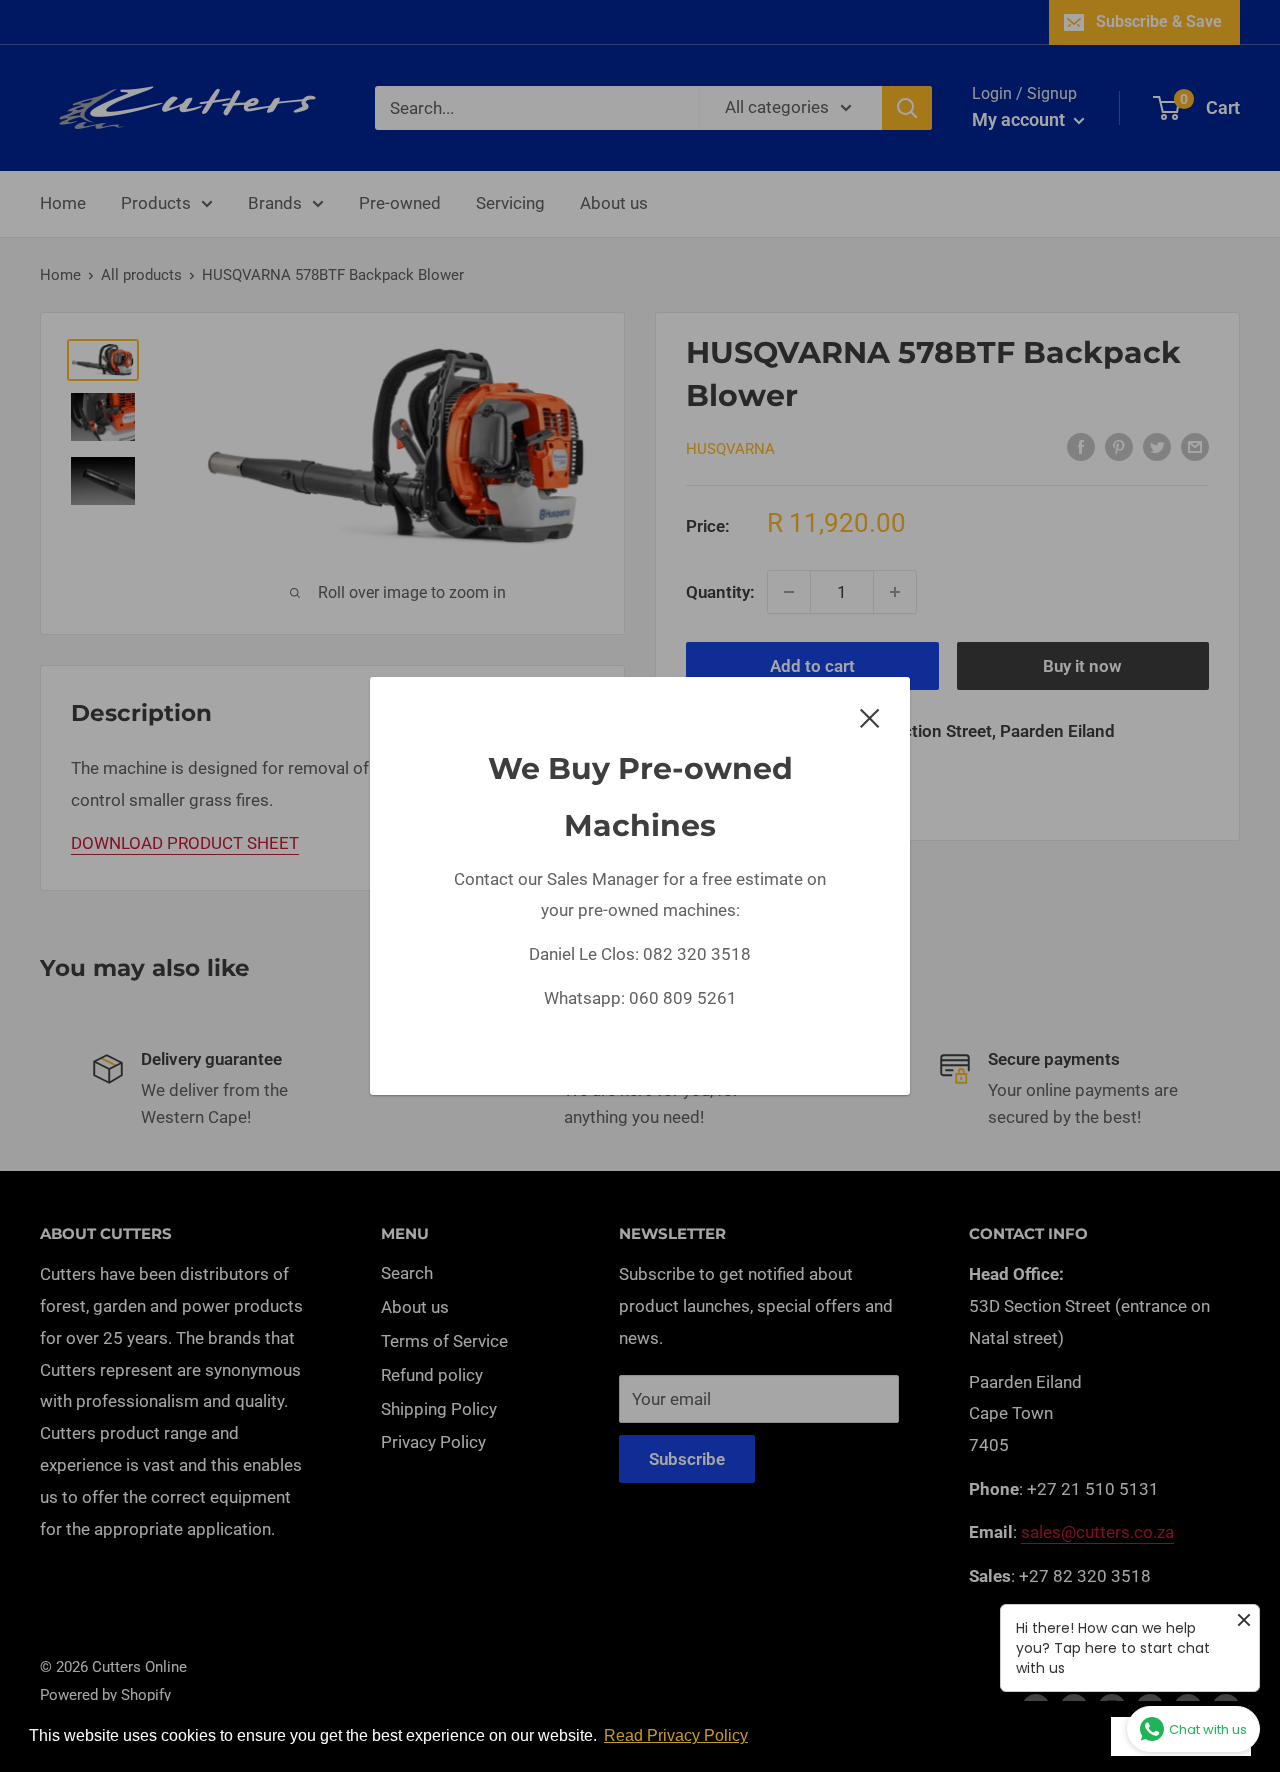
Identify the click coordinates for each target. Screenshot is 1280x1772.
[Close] (870, 717)
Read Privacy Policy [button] (676, 1735)
